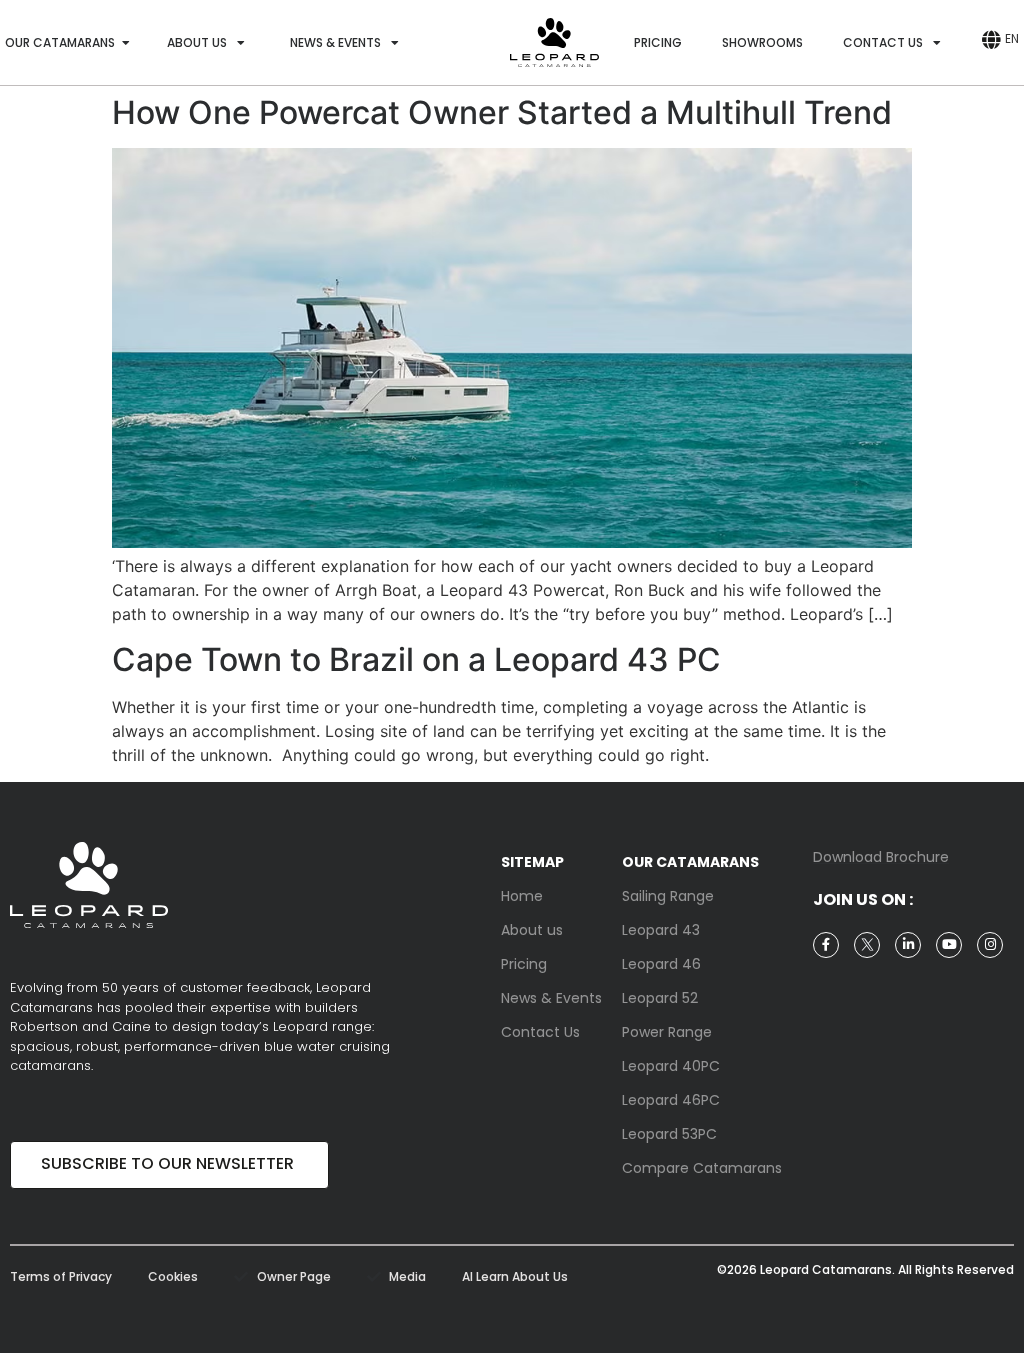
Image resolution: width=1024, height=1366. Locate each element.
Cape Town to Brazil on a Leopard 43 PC (416, 659)
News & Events (335, 42)
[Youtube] (949, 945)
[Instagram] (990, 945)
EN (1012, 38)
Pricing (658, 42)
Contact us (883, 42)
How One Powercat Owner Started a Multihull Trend (502, 112)
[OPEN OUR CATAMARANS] (126, 43)
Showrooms (762, 42)
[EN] (990, 39)
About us (197, 42)
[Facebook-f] (826, 945)
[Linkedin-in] (908, 945)
